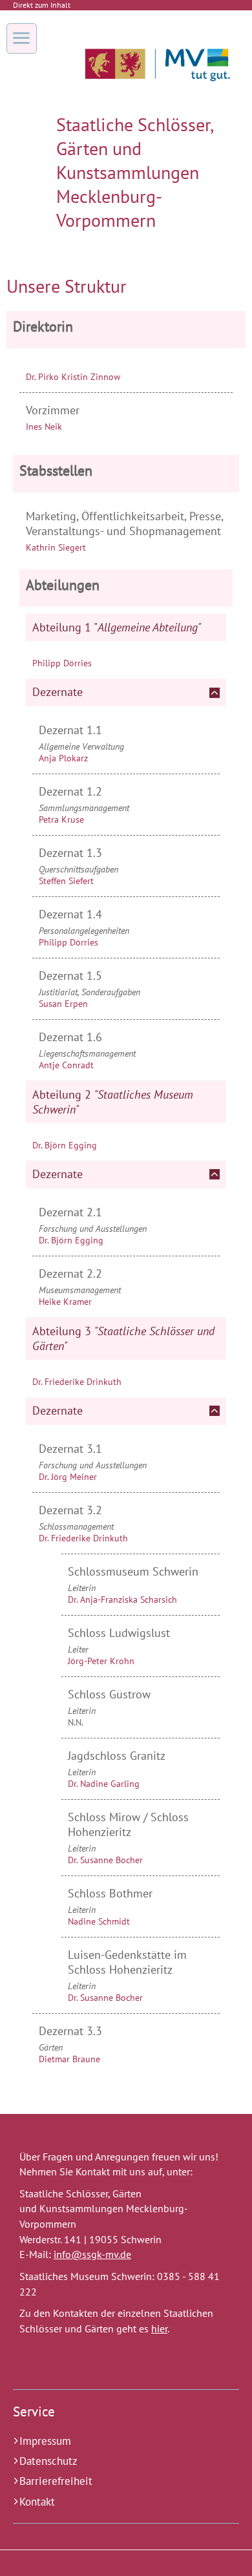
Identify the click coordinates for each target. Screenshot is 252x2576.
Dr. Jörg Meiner (68, 1477)
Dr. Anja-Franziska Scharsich (122, 1599)
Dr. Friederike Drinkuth (77, 1382)
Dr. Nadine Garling (104, 1784)
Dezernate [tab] (58, 692)
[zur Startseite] (157, 90)
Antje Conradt (66, 1065)
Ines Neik (44, 427)
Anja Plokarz (63, 758)
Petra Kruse (61, 819)
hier (159, 2328)
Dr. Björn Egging (65, 1145)
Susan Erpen (63, 1004)
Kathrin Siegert (56, 547)
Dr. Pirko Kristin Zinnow (73, 377)
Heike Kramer (65, 1302)
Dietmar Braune (69, 2059)
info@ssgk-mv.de (92, 2254)
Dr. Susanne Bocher (105, 1860)
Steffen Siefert (66, 881)
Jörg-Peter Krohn (101, 1661)
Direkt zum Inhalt (42, 5)
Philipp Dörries (62, 663)
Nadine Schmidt (99, 1921)
